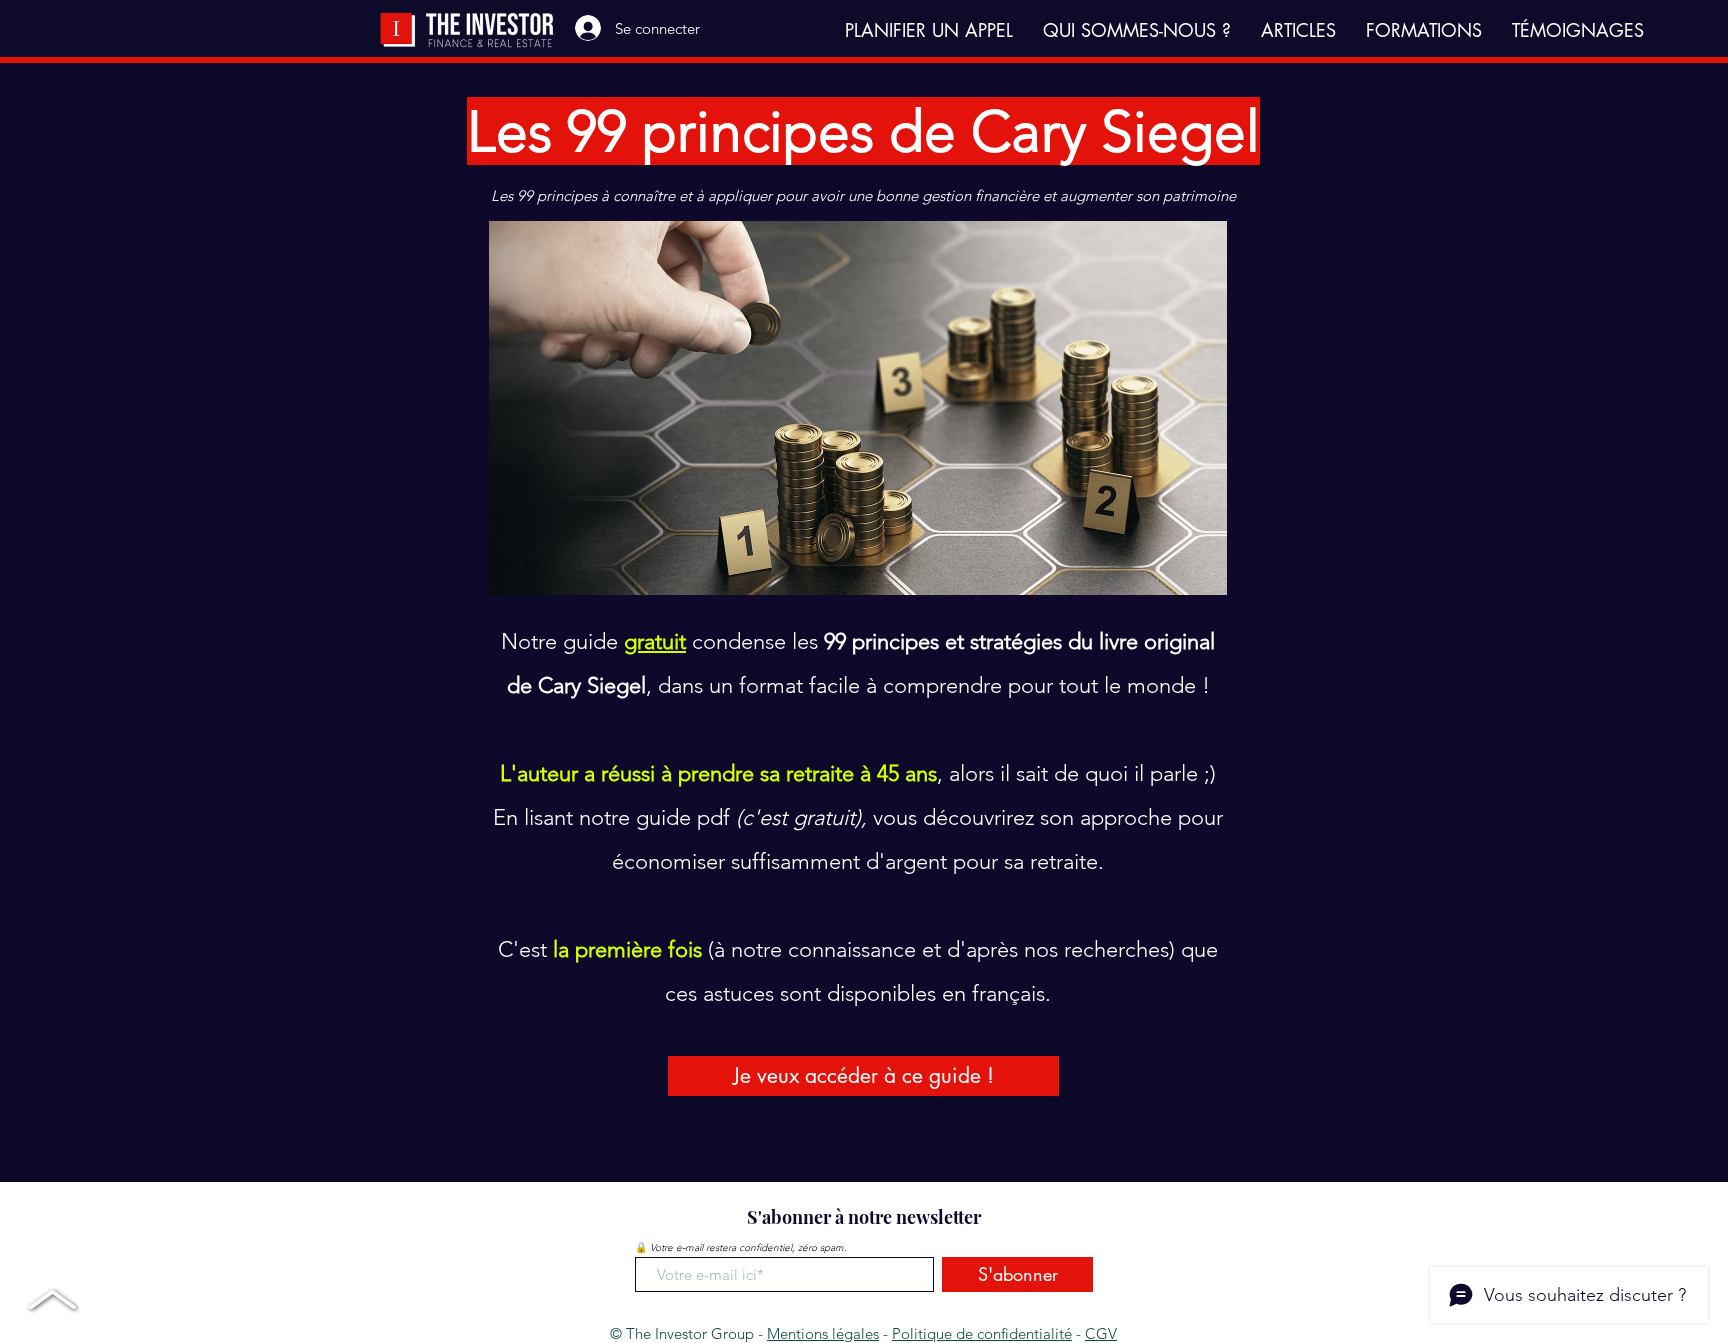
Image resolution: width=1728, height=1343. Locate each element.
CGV (1101, 1333)
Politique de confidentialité (982, 1333)
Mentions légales (823, 1333)
